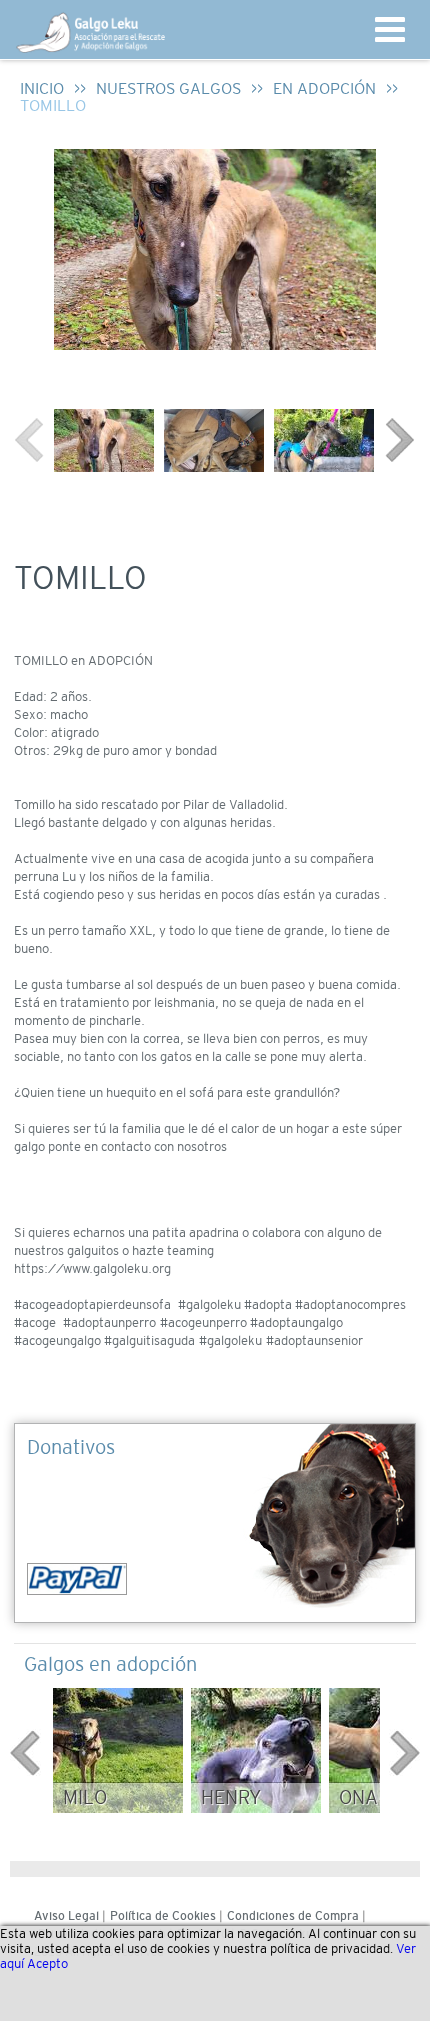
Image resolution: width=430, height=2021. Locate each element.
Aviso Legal (66, 1916)
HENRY (231, 1797)
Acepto (47, 1963)
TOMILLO (53, 105)
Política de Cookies (163, 1916)
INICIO (42, 88)
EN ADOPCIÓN (324, 88)
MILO (85, 1797)
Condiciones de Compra (293, 1916)
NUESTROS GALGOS (168, 88)
